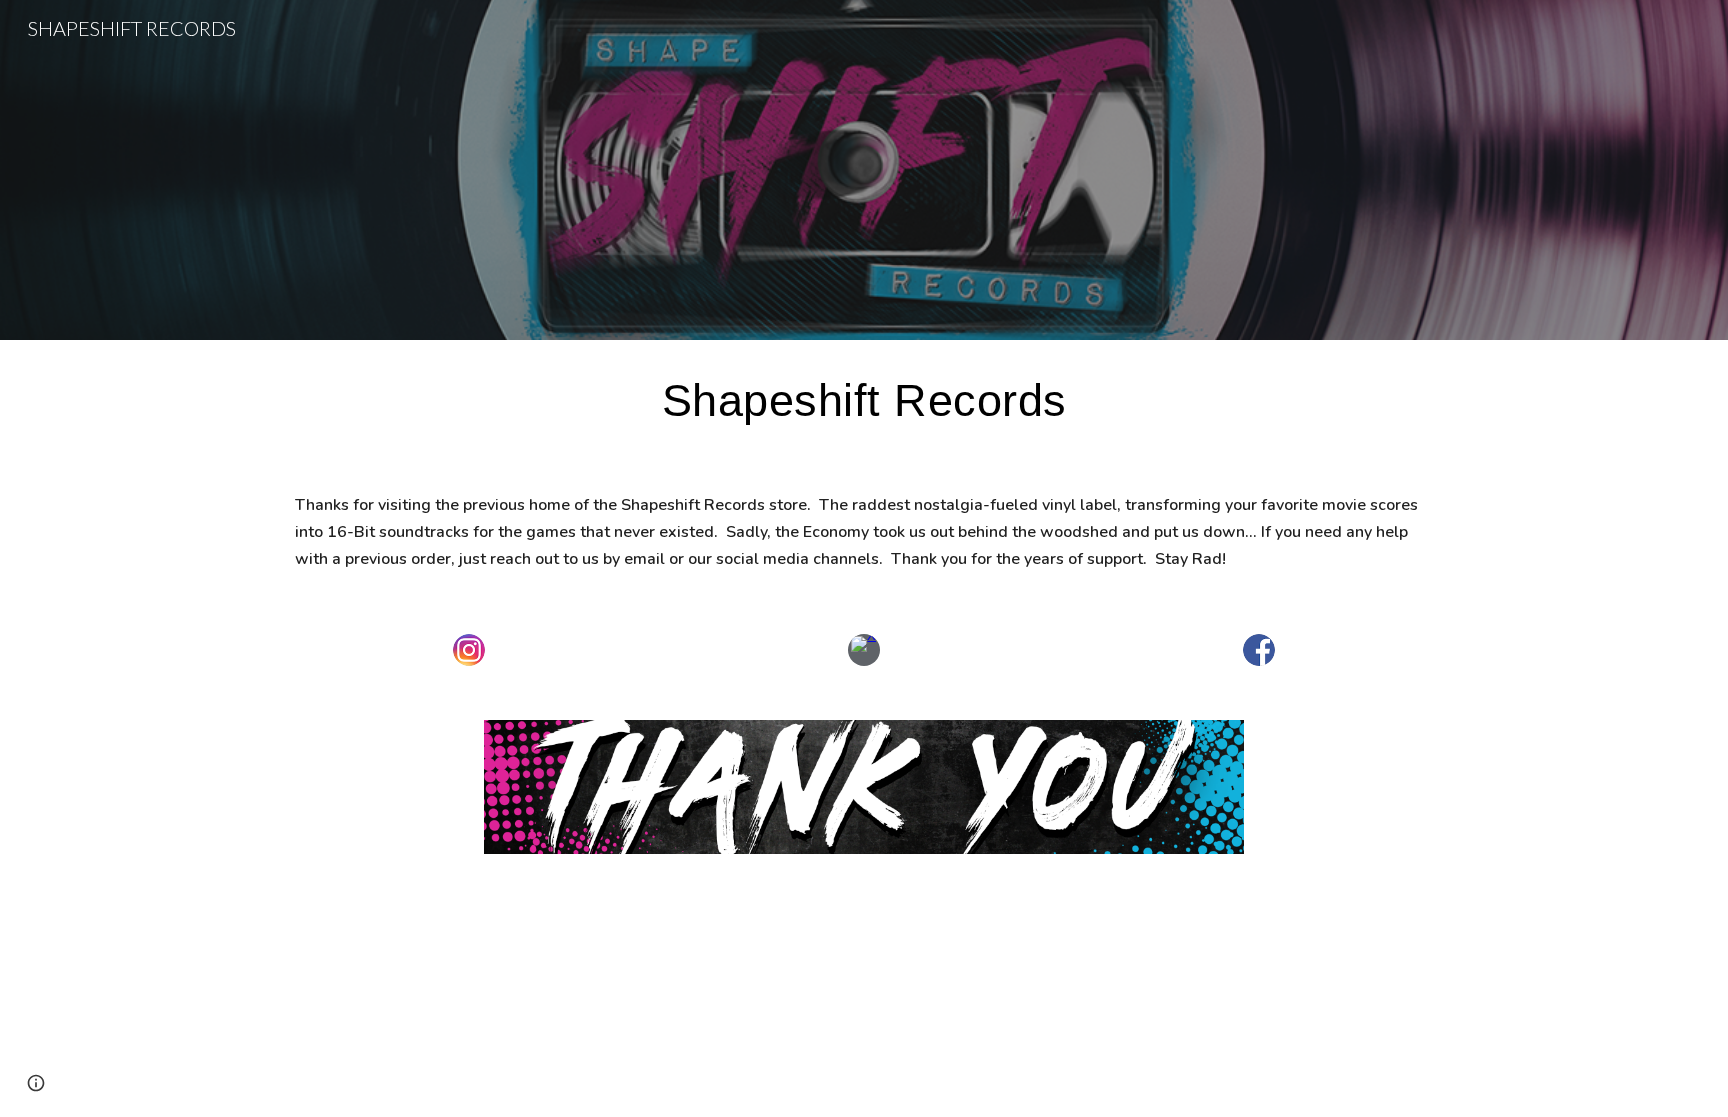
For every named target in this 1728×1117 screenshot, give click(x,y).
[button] (36, 1083)
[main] (864, 400)
